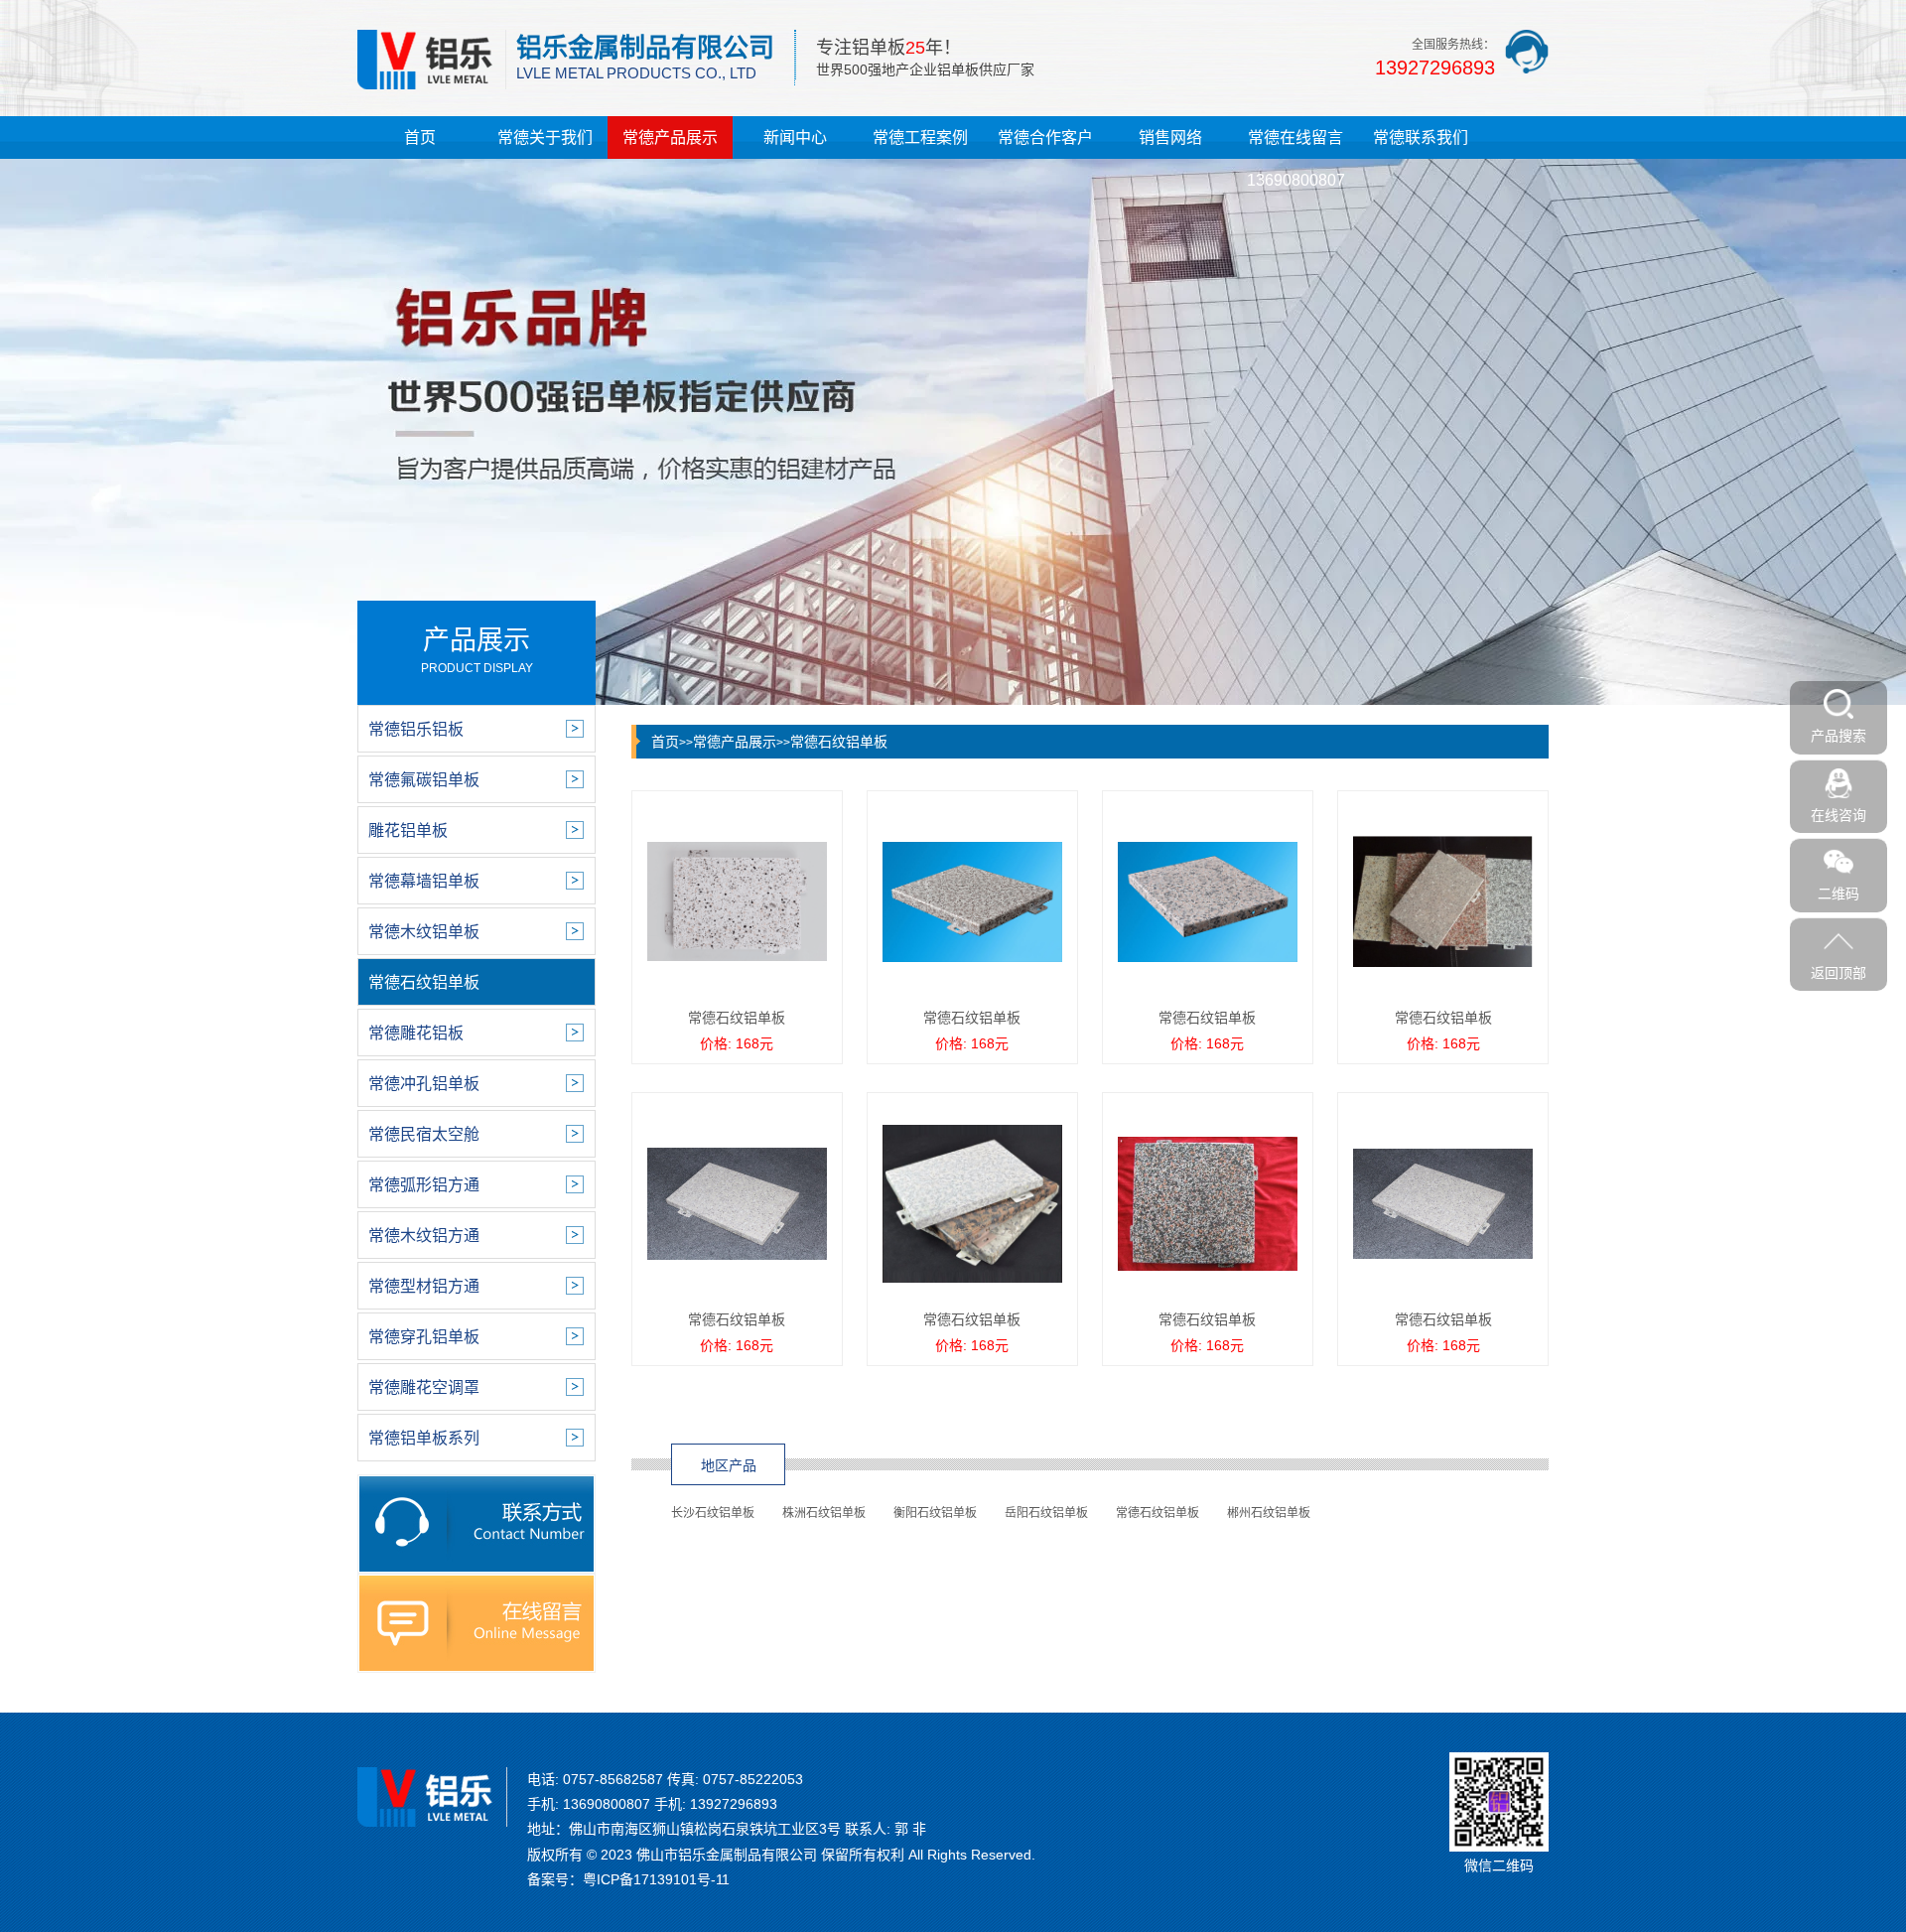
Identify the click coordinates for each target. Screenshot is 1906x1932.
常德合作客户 (1045, 138)
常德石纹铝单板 (839, 742)
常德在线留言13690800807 (1296, 159)
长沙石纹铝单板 (713, 1513)
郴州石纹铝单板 (1269, 1513)
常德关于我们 (545, 138)
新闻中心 (795, 138)
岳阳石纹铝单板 (1046, 1513)
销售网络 (1170, 138)
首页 (420, 138)
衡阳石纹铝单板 (935, 1513)
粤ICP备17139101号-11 (656, 1879)
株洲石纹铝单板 (824, 1513)
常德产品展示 (670, 138)
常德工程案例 (920, 138)
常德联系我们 (1421, 138)
